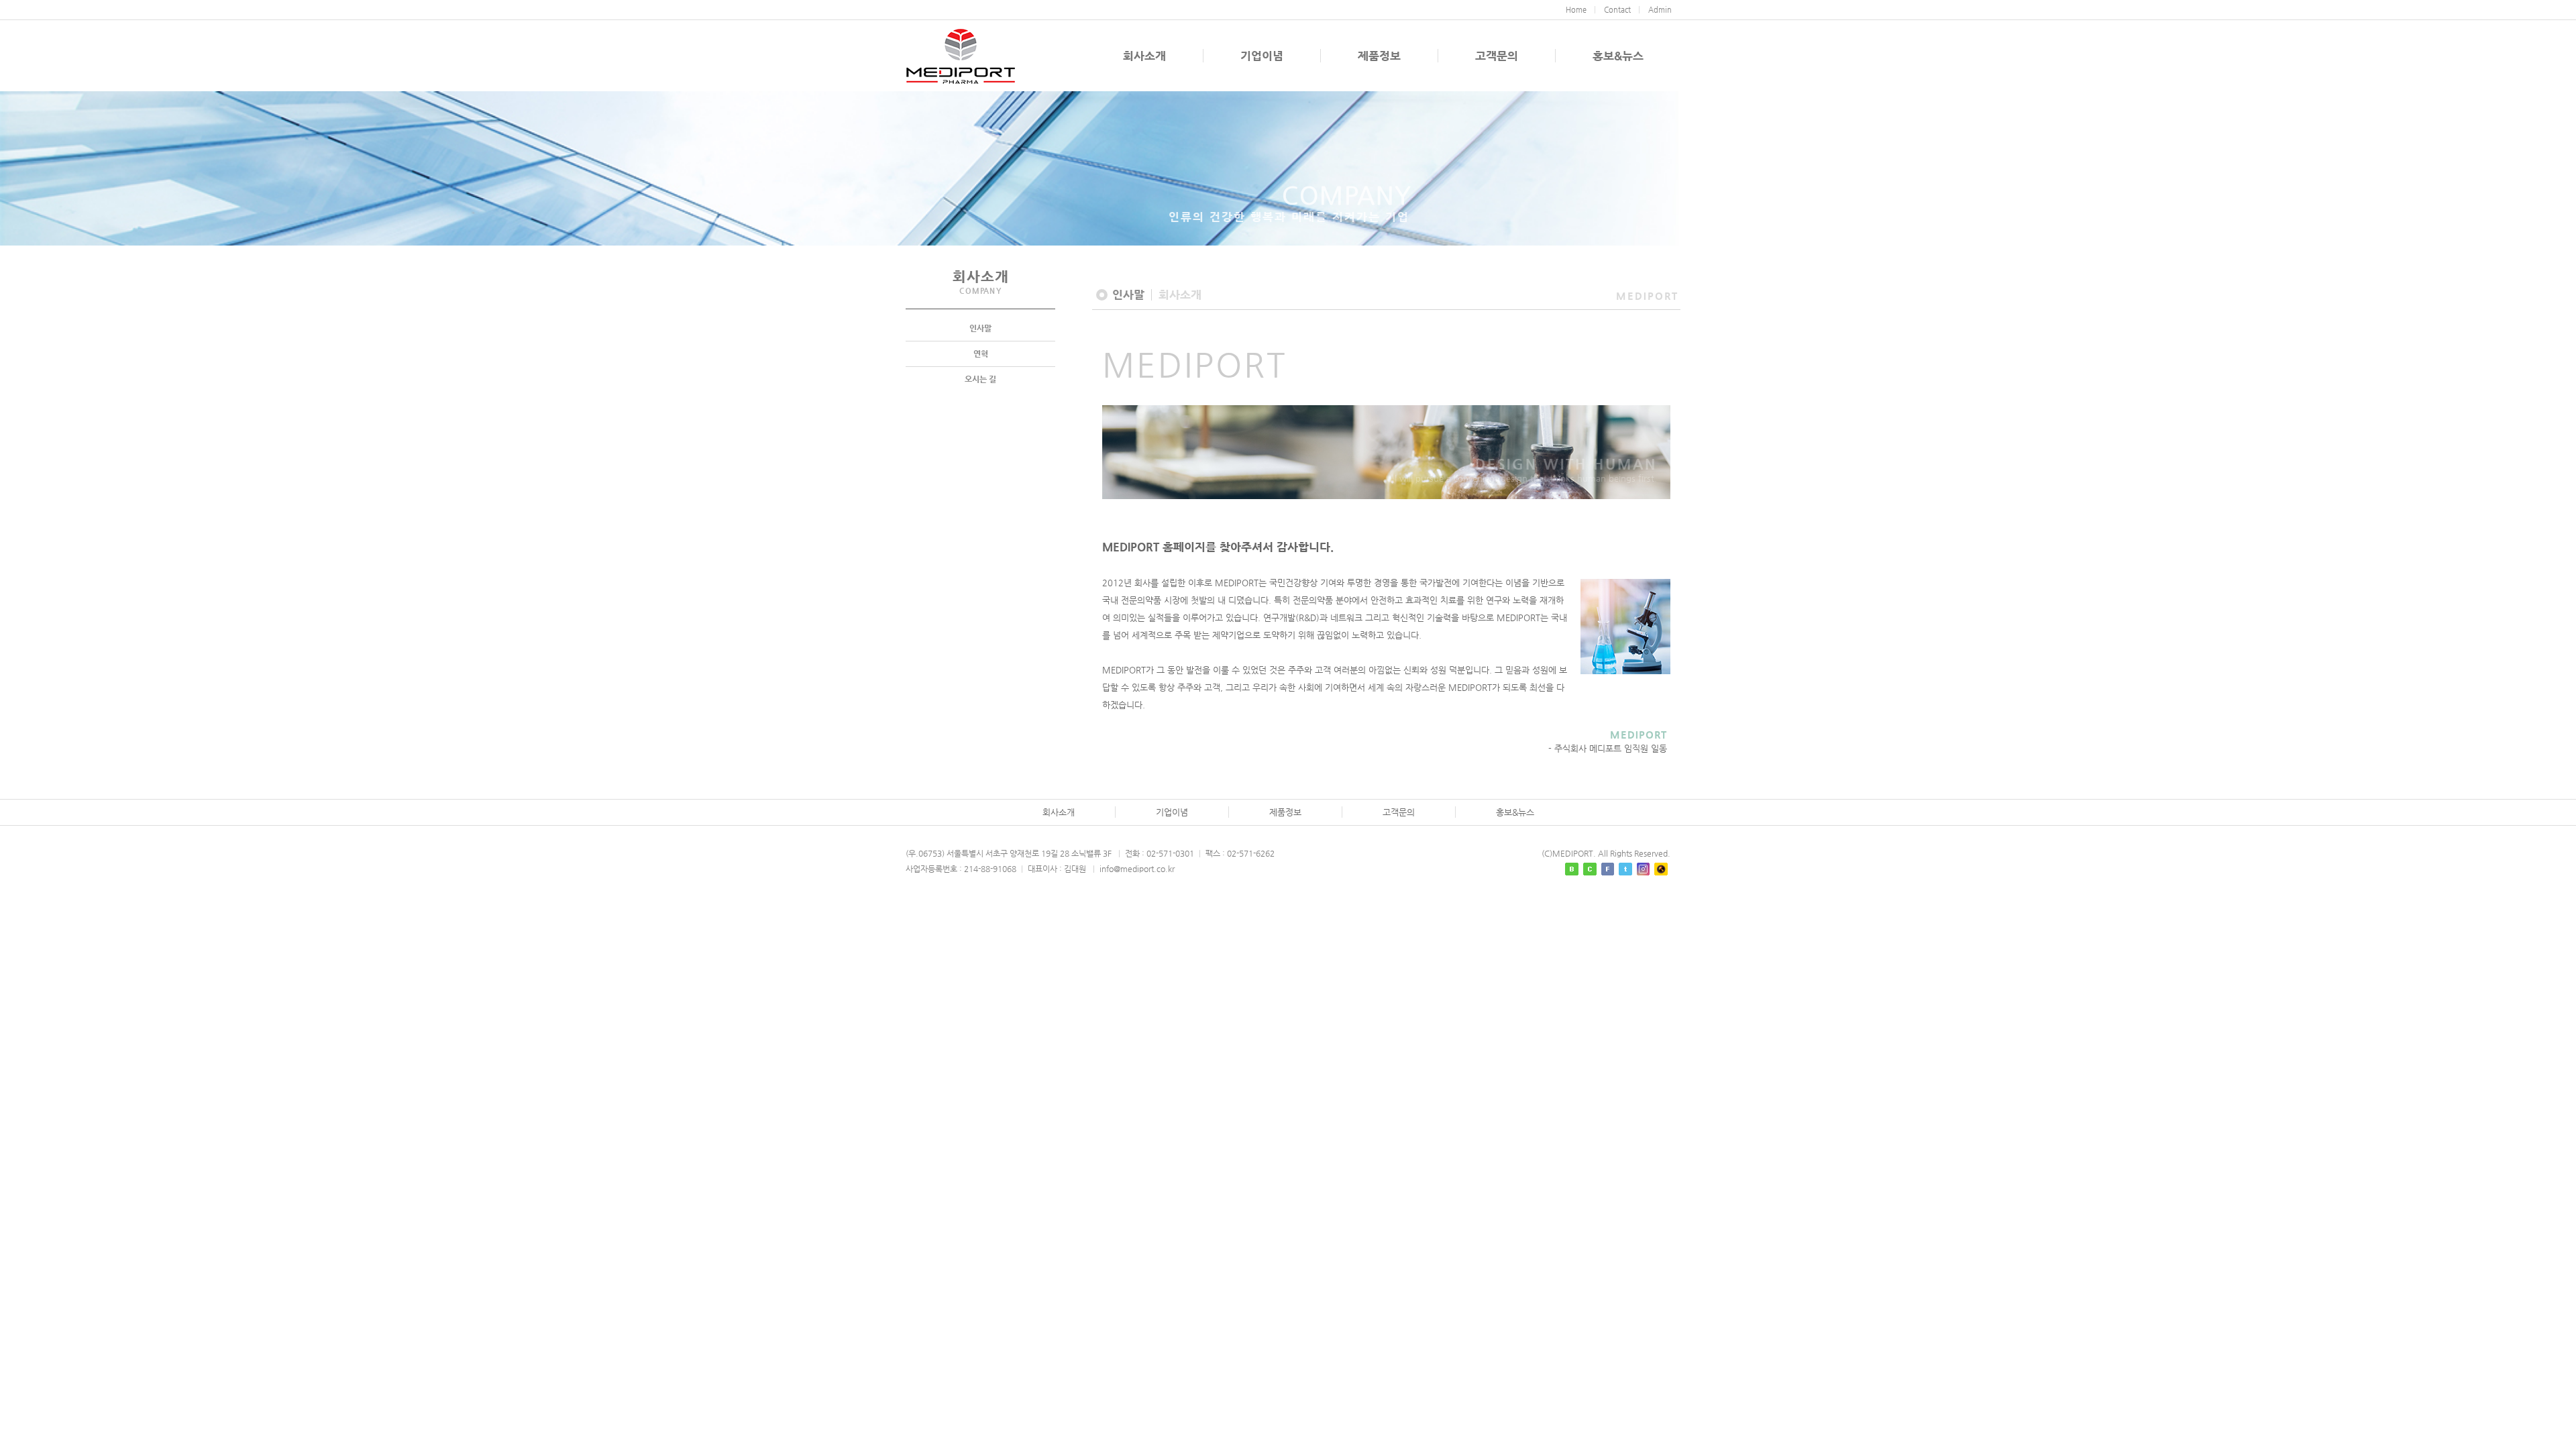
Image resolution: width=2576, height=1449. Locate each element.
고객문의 (1497, 56)
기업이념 (1262, 56)
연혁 (981, 354)
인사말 (980, 328)
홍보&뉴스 (1618, 56)
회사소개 (1144, 56)
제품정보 (1379, 56)
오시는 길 (980, 379)
